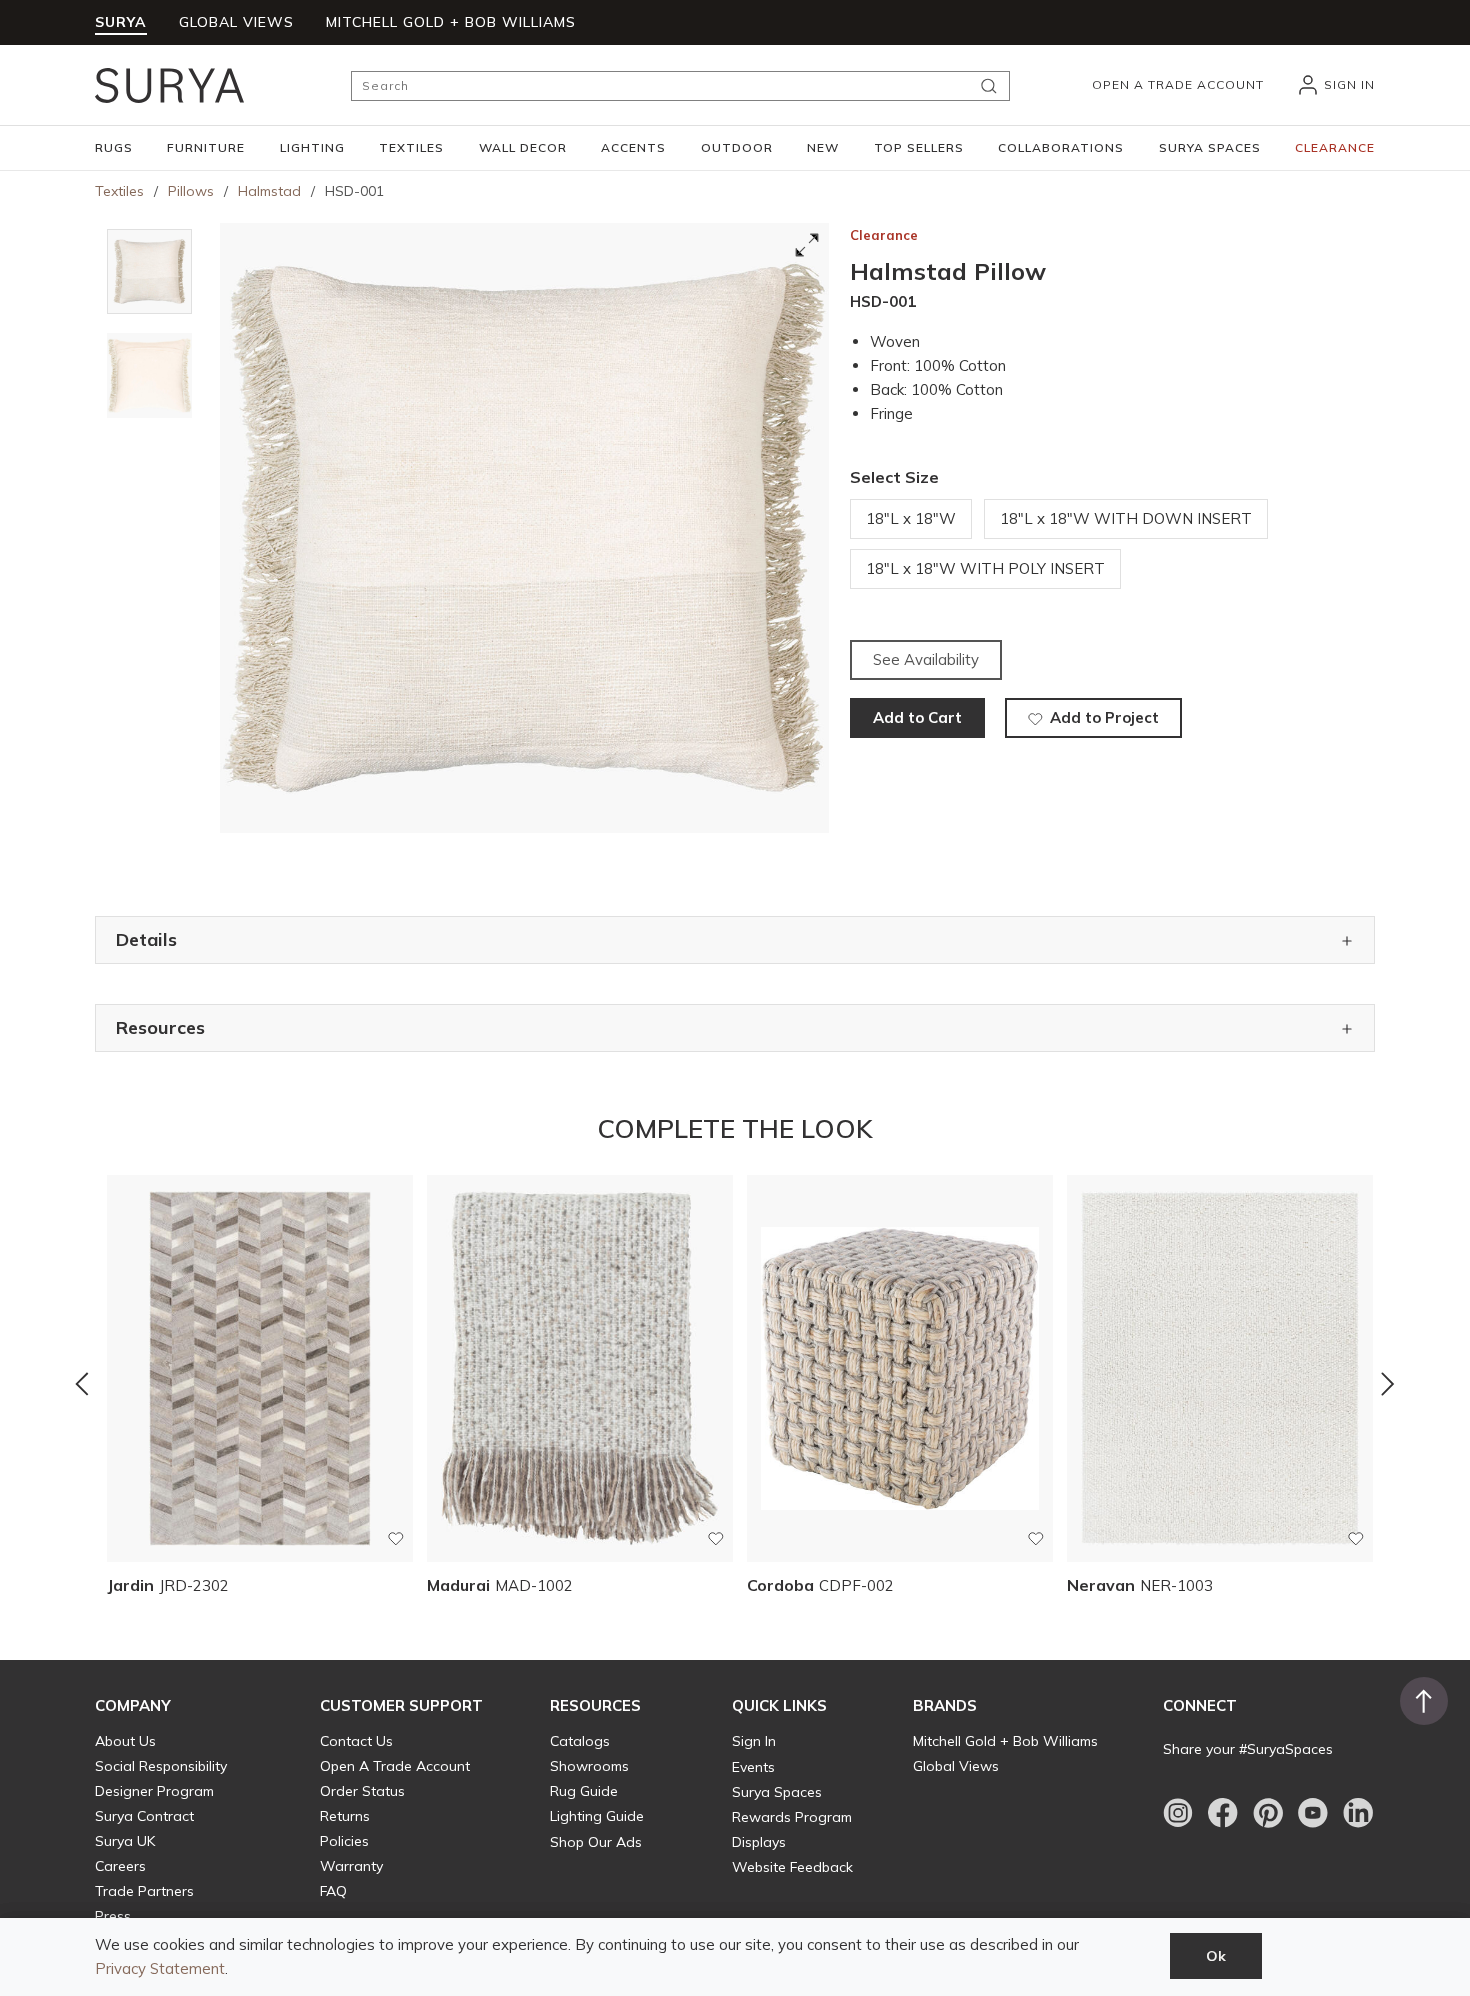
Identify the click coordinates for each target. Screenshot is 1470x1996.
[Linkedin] (1358, 1813)
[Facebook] (1223, 1813)
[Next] (1388, 1384)
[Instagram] (1178, 1813)
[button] (114, 148)
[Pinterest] (1268, 1813)
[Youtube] (1313, 1813)
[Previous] (82, 1384)
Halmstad (269, 191)
